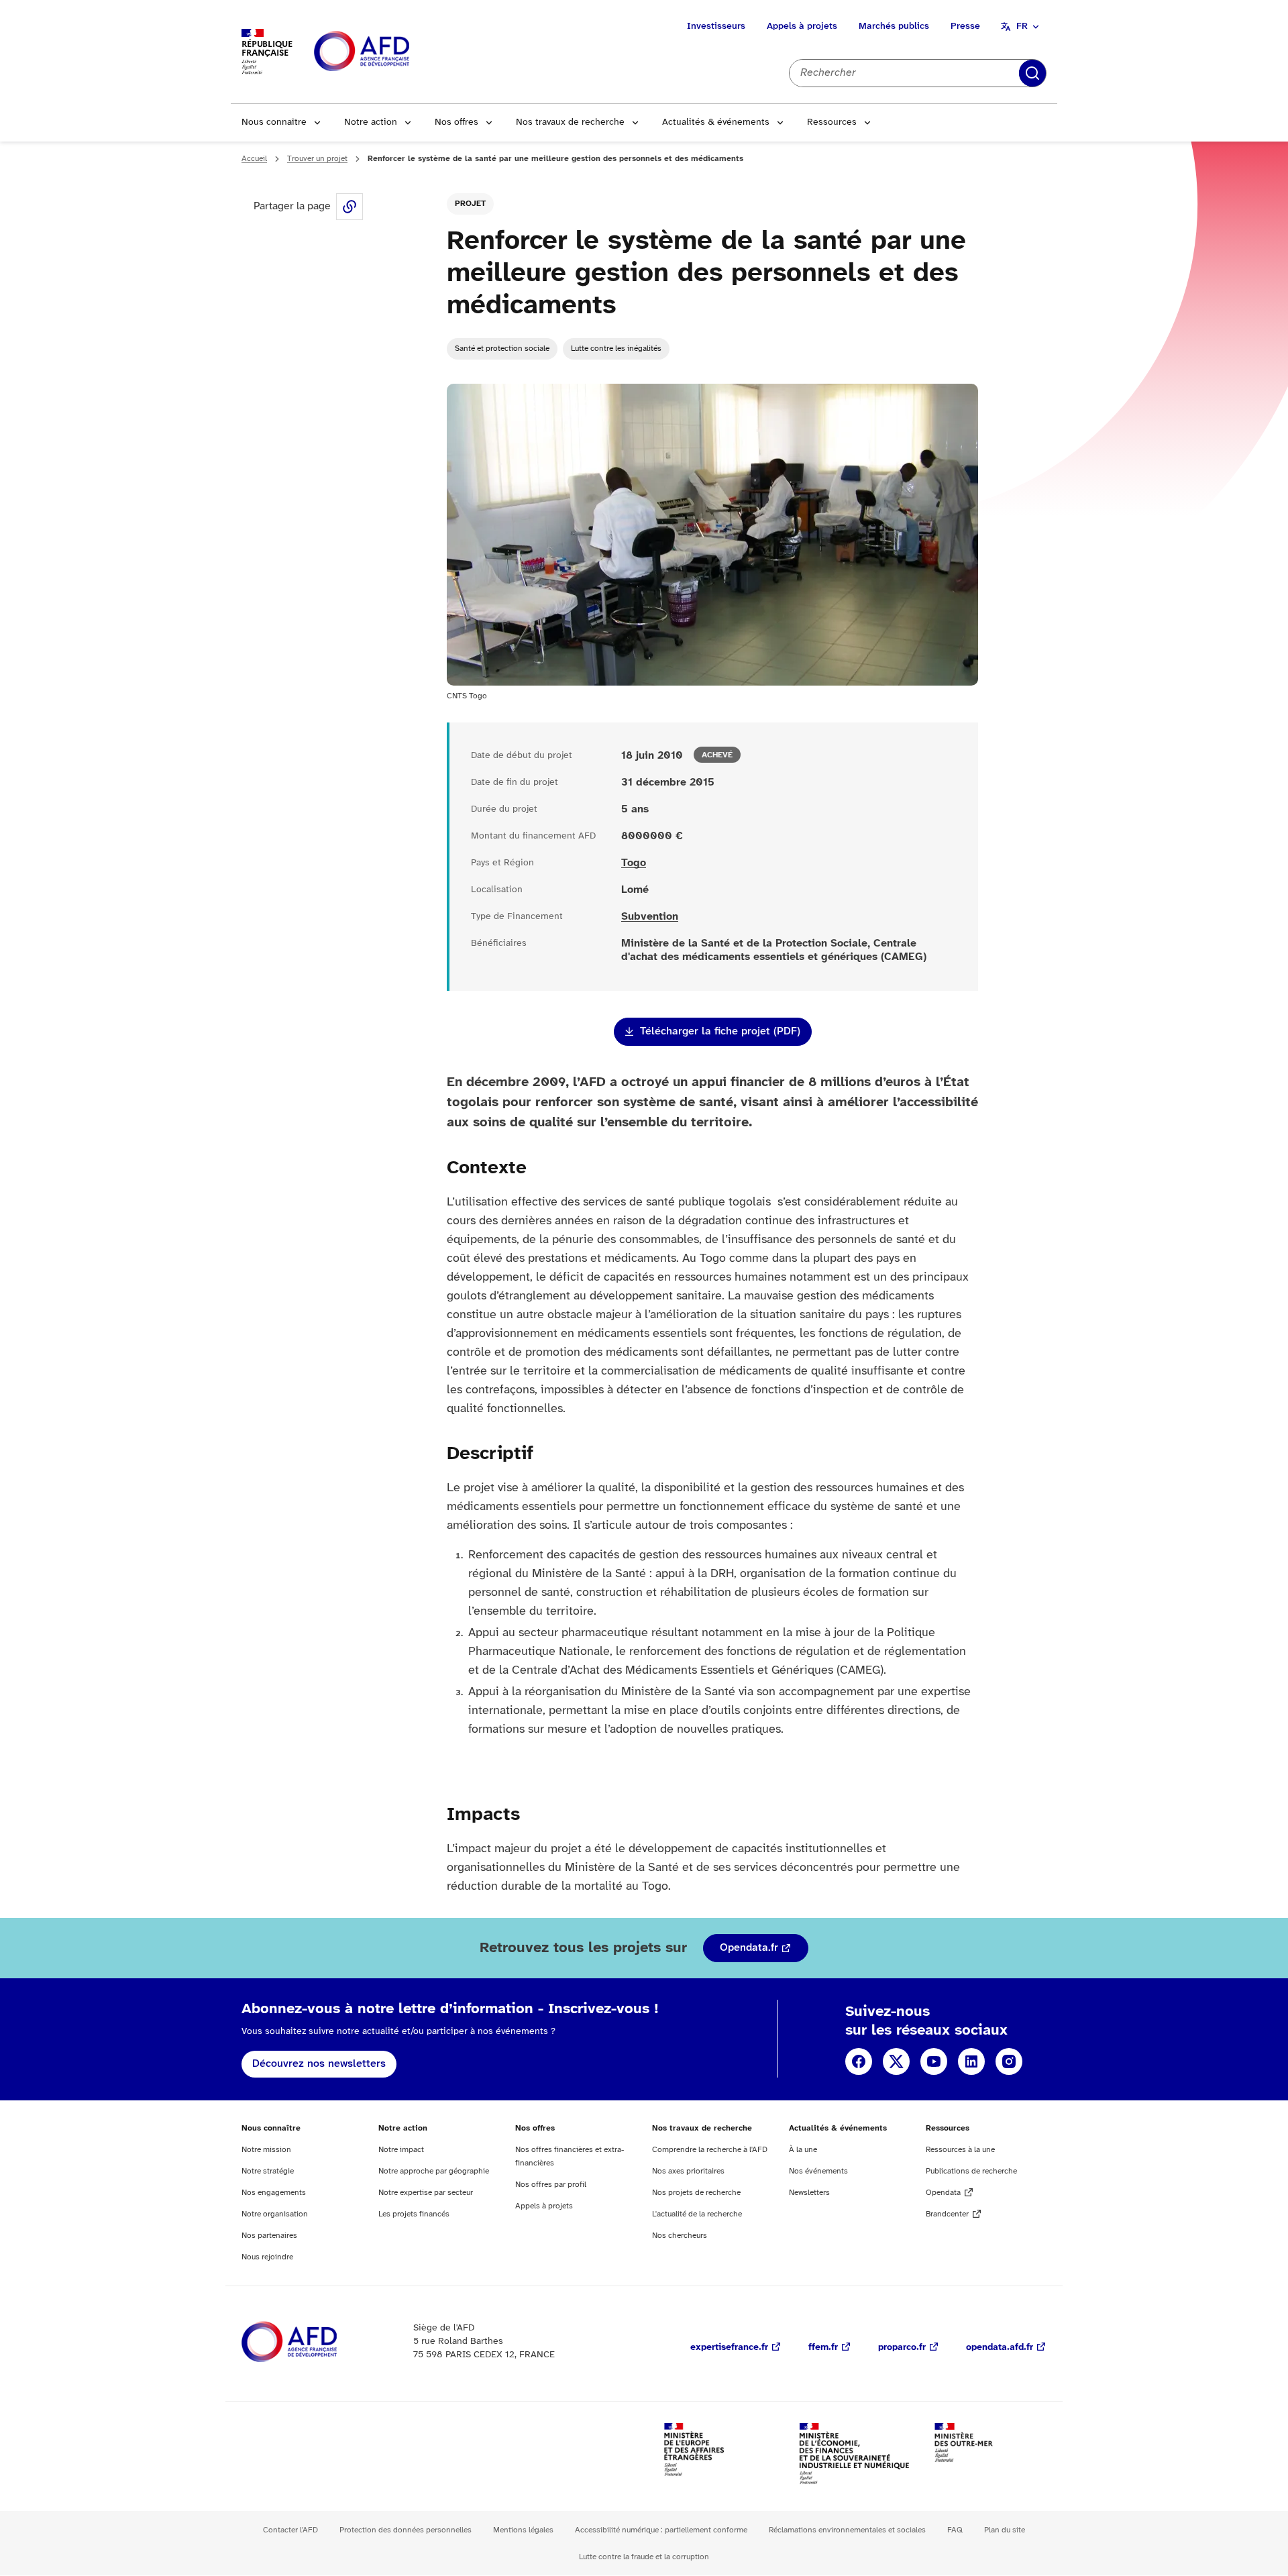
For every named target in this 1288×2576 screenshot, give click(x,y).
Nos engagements (274, 2193)
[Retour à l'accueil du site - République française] (392, 52)
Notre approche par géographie (434, 2171)
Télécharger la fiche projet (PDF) (720, 1031)
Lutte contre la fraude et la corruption (644, 2557)
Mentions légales (523, 2530)
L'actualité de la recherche (697, 2214)
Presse (965, 26)
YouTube (934, 2061)
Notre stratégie (268, 2171)
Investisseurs (716, 26)
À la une (803, 2150)
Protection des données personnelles (406, 2530)
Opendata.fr (749, 1948)
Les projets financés (414, 2214)
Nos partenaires (269, 2236)
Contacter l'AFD (290, 2530)
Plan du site (1005, 2530)
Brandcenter (947, 2214)
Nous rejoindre (267, 2257)
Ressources (832, 122)
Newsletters (809, 2193)
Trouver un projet (317, 159)
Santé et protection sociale (502, 348)
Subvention (650, 917)
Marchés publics (894, 26)
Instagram (1009, 2061)
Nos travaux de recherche (570, 122)
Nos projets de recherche (696, 2193)
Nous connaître (274, 122)
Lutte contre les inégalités (616, 348)
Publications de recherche (971, 2171)
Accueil (254, 159)
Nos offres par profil (551, 2185)
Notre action (371, 122)
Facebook (859, 2061)
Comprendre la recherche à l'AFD (710, 2150)
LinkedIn (971, 2061)
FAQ (955, 2530)
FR (1022, 26)
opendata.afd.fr (1000, 2348)
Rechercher (1032, 73)
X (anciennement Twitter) (896, 2061)
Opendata (943, 2193)
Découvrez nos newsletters (319, 2064)
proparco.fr (902, 2348)
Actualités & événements (716, 122)
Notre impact (401, 2150)
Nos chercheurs (680, 2236)
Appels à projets (802, 26)
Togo (634, 863)
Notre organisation (275, 2214)
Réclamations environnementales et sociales (847, 2530)
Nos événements (818, 2171)
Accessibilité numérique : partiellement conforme (661, 2530)
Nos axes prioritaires (688, 2171)
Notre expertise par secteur (426, 2193)
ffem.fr (823, 2348)
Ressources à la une (960, 2150)
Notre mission (266, 2150)
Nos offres (457, 122)
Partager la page (350, 207)
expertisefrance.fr (729, 2348)
